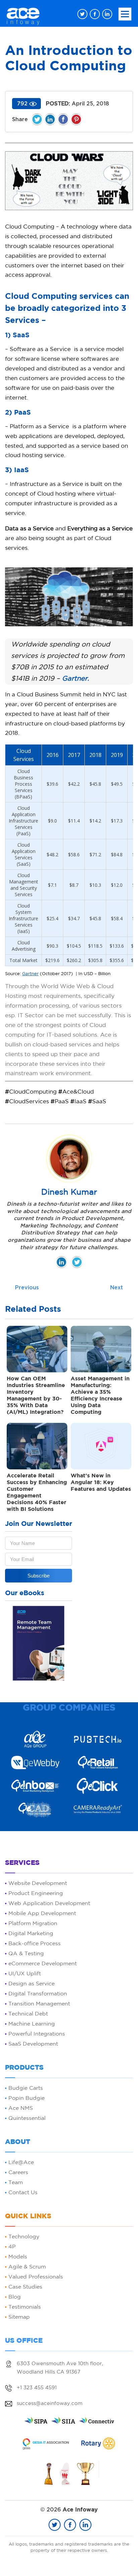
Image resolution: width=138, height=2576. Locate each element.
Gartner (30, 974)
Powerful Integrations (37, 2034)
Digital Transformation (38, 1994)
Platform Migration (33, 1924)
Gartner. (76, 679)
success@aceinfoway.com (50, 2403)
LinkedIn (50, 119)
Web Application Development (49, 1904)
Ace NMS (21, 2108)
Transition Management (39, 2004)
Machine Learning (32, 2024)
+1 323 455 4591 (37, 2388)
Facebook (63, 119)
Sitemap (19, 2317)
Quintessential (27, 2118)
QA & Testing (26, 1954)
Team (16, 2183)
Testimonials (25, 2307)
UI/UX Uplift (25, 1974)
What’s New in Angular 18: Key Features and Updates (101, 1483)
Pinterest (76, 119)
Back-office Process (34, 1944)
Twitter (37, 119)
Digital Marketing (31, 1934)
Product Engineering (36, 1894)
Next (117, 1288)
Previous (27, 1288)
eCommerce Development (43, 1964)
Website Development (38, 1883)
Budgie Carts (26, 2088)
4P (12, 2247)
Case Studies (25, 2287)
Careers (18, 2173)
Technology (24, 2237)
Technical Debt (28, 2014)
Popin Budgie (26, 2098)
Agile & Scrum (27, 2267)
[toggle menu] (125, 14)
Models (18, 2257)
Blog (15, 2297)
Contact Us (23, 2193)
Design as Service (31, 1984)
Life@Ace (21, 2163)
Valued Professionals (36, 2277)
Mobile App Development (42, 1914)
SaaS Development (33, 2044)
